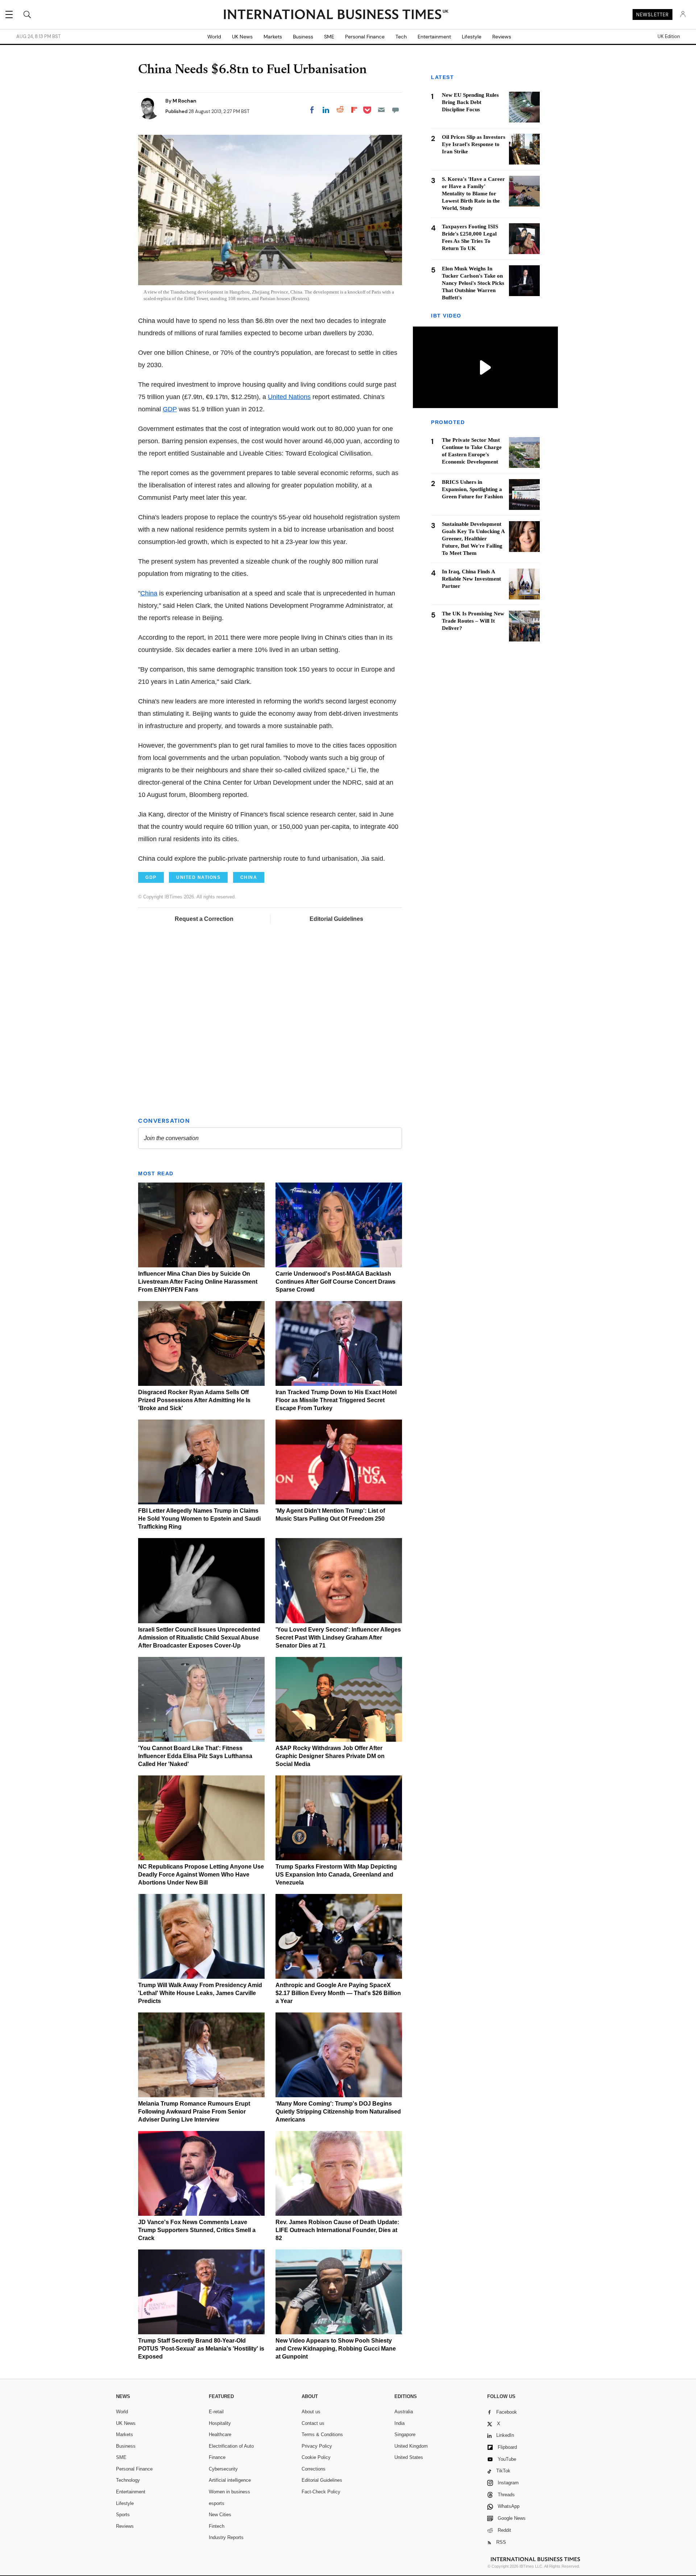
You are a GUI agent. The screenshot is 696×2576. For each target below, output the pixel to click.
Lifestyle (472, 37)
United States (409, 2457)
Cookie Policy (316, 2457)
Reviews (502, 37)
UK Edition (669, 37)
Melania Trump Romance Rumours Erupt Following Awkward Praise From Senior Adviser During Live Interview (194, 2112)
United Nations (289, 397)
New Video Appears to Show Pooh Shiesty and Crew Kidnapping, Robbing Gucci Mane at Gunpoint (336, 2349)
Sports (123, 2515)
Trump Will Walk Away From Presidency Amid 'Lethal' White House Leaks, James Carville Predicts (200, 1993)
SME (329, 37)
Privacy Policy (317, 2446)
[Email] (381, 110)
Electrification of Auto (231, 2446)
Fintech (217, 2526)
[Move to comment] (395, 110)
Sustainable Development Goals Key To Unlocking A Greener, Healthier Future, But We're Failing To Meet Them (473, 539)
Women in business (229, 2492)
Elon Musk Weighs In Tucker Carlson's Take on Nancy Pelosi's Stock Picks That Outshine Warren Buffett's (473, 283)
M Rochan (185, 101)
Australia (404, 2412)
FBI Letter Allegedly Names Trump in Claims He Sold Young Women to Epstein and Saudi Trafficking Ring (199, 1519)
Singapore (405, 2434)
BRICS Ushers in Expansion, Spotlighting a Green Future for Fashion (472, 490)
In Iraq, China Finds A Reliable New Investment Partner (471, 579)
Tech (401, 37)
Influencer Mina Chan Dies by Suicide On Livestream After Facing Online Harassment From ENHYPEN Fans (198, 1282)
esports (217, 2503)
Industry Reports (226, 2537)
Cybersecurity (223, 2469)
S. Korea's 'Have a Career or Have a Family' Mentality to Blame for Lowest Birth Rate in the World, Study (473, 194)
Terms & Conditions (322, 2434)
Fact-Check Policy (321, 2492)
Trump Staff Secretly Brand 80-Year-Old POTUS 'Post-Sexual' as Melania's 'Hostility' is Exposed (201, 2349)
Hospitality (220, 2423)
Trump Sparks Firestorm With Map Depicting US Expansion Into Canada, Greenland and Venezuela (336, 1875)
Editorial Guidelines (336, 919)
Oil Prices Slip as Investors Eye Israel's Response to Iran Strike (474, 144)
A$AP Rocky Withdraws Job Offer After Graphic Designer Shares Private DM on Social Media (330, 1756)
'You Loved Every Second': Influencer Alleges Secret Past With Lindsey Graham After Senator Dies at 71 (338, 1638)
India (399, 2423)
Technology (128, 2480)
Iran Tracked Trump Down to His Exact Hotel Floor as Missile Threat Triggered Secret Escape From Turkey (336, 1400)
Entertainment (434, 37)
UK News (242, 37)
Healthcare (220, 2434)
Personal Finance (365, 37)
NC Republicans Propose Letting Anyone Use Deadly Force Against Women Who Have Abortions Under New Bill (201, 1875)
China (149, 593)
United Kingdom (411, 2446)
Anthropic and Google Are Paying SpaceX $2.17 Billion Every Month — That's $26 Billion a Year (338, 1993)
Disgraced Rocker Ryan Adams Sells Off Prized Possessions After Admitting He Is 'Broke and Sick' (194, 1400)
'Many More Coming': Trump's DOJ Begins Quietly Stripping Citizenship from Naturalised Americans (338, 2112)
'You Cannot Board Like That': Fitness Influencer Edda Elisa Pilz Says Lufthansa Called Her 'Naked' (195, 1756)
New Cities (220, 2515)
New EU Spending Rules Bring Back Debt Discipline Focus (470, 102)
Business (303, 37)
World (214, 37)
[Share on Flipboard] (354, 110)
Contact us (313, 2423)
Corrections (314, 2469)
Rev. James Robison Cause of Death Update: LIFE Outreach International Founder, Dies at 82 (337, 2230)
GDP (170, 409)
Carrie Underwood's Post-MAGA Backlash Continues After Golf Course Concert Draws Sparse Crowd (335, 1282)
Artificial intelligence (230, 2480)
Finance (217, 2457)
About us (311, 2412)
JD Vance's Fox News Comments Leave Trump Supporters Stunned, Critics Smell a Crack (197, 2230)
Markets (273, 37)
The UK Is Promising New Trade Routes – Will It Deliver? (473, 621)
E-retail (216, 2412)
